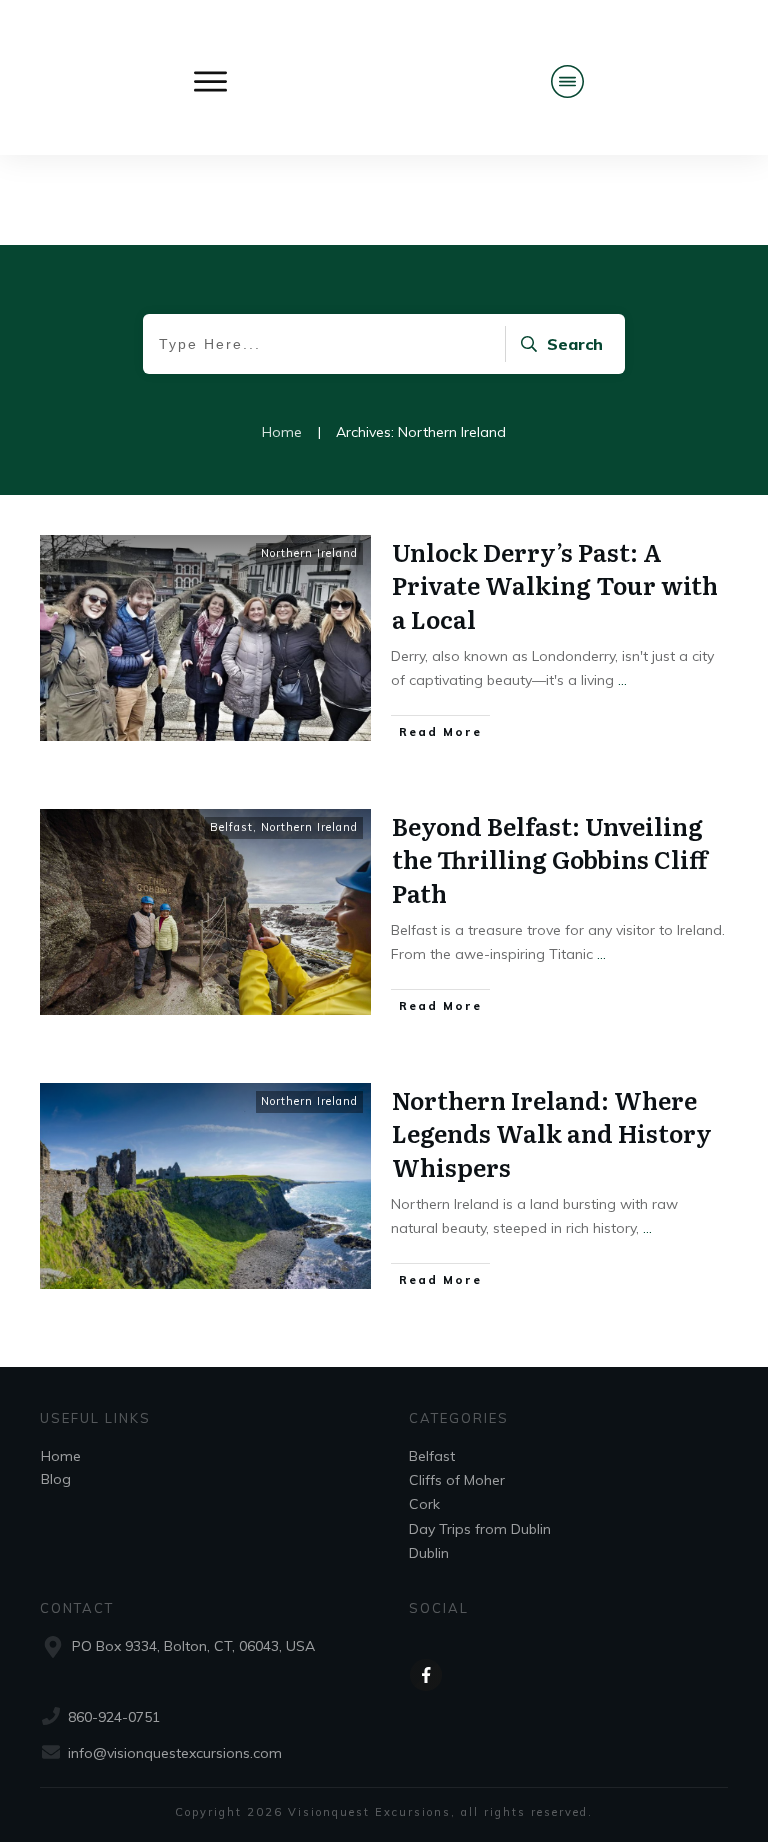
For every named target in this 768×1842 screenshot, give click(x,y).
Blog (56, 1479)
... (622, 680)
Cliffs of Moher (457, 1480)
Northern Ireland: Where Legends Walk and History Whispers (552, 1133)
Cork (424, 1504)
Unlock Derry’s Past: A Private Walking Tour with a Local (555, 585)
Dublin (429, 1553)
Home (61, 1456)
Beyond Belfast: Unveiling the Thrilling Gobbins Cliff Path (549, 859)
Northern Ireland (309, 553)
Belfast (231, 827)
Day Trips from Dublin (480, 1529)
